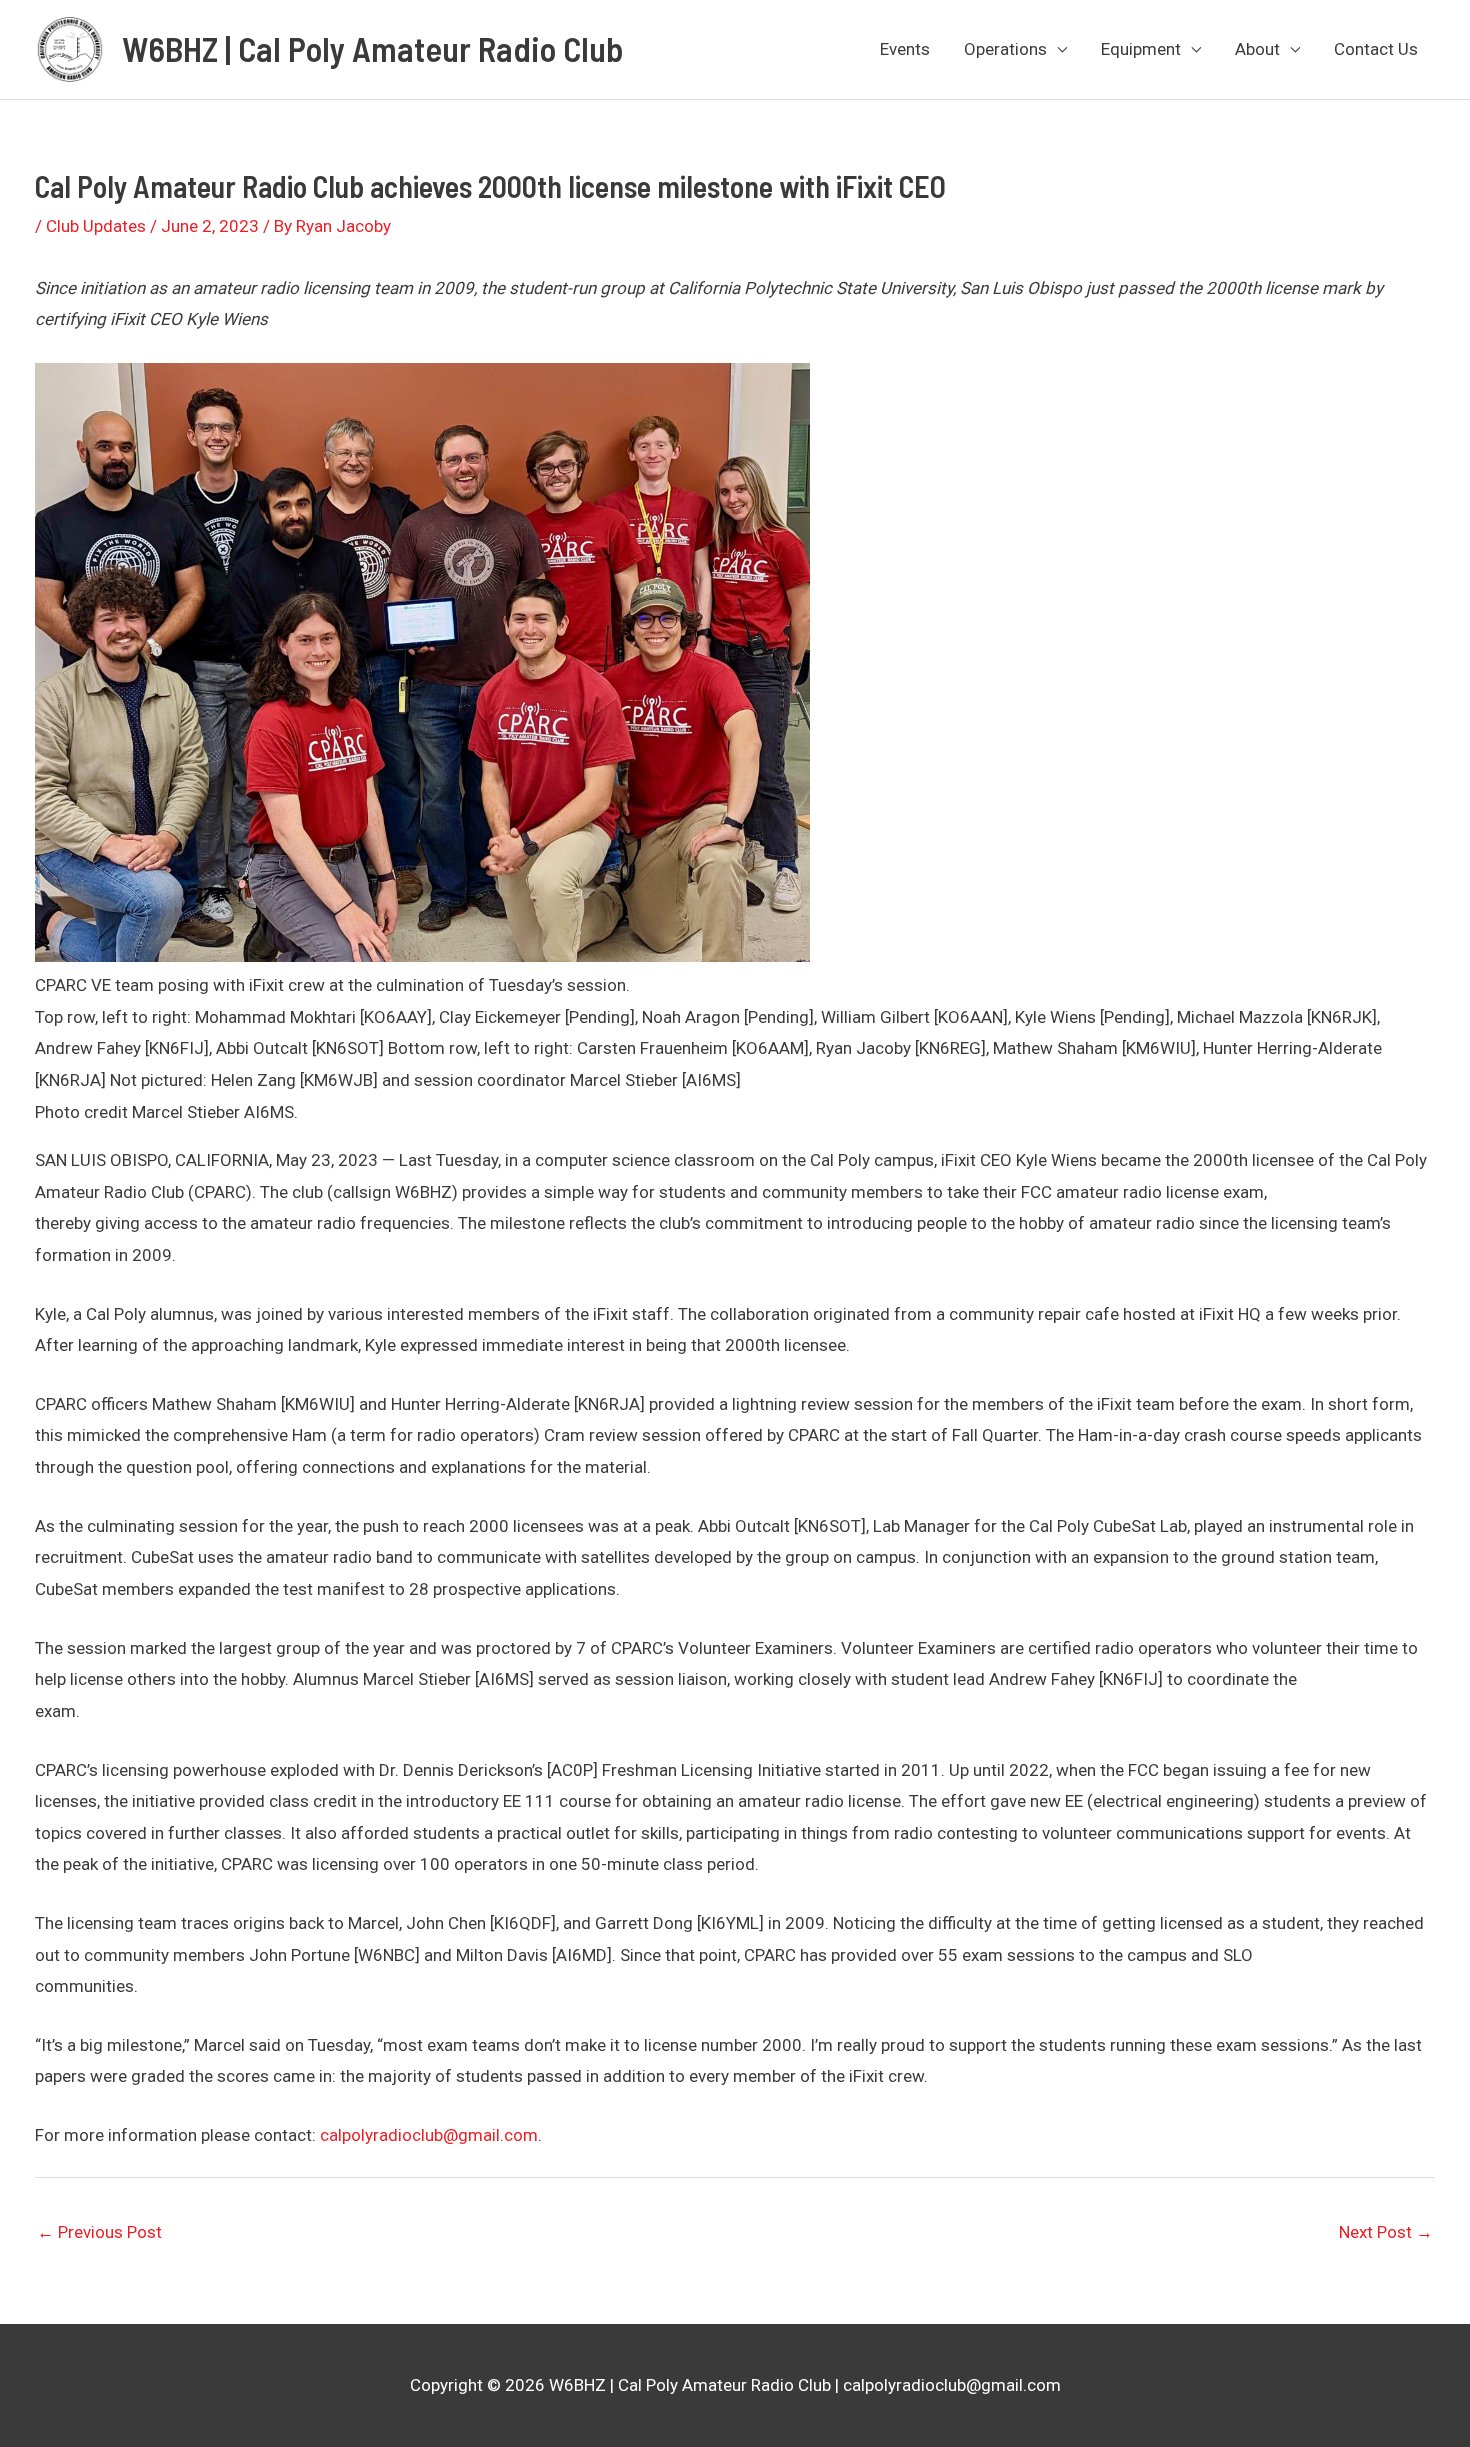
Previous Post (99, 2232)
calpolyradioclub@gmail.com (429, 2135)
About (1257, 49)
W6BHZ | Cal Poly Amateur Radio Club (372, 48)
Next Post (1386, 2232)
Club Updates (96, 226)
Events (905, 49)
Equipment (1141, 49)
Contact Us (1376, 49)
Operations (1005, 49)
